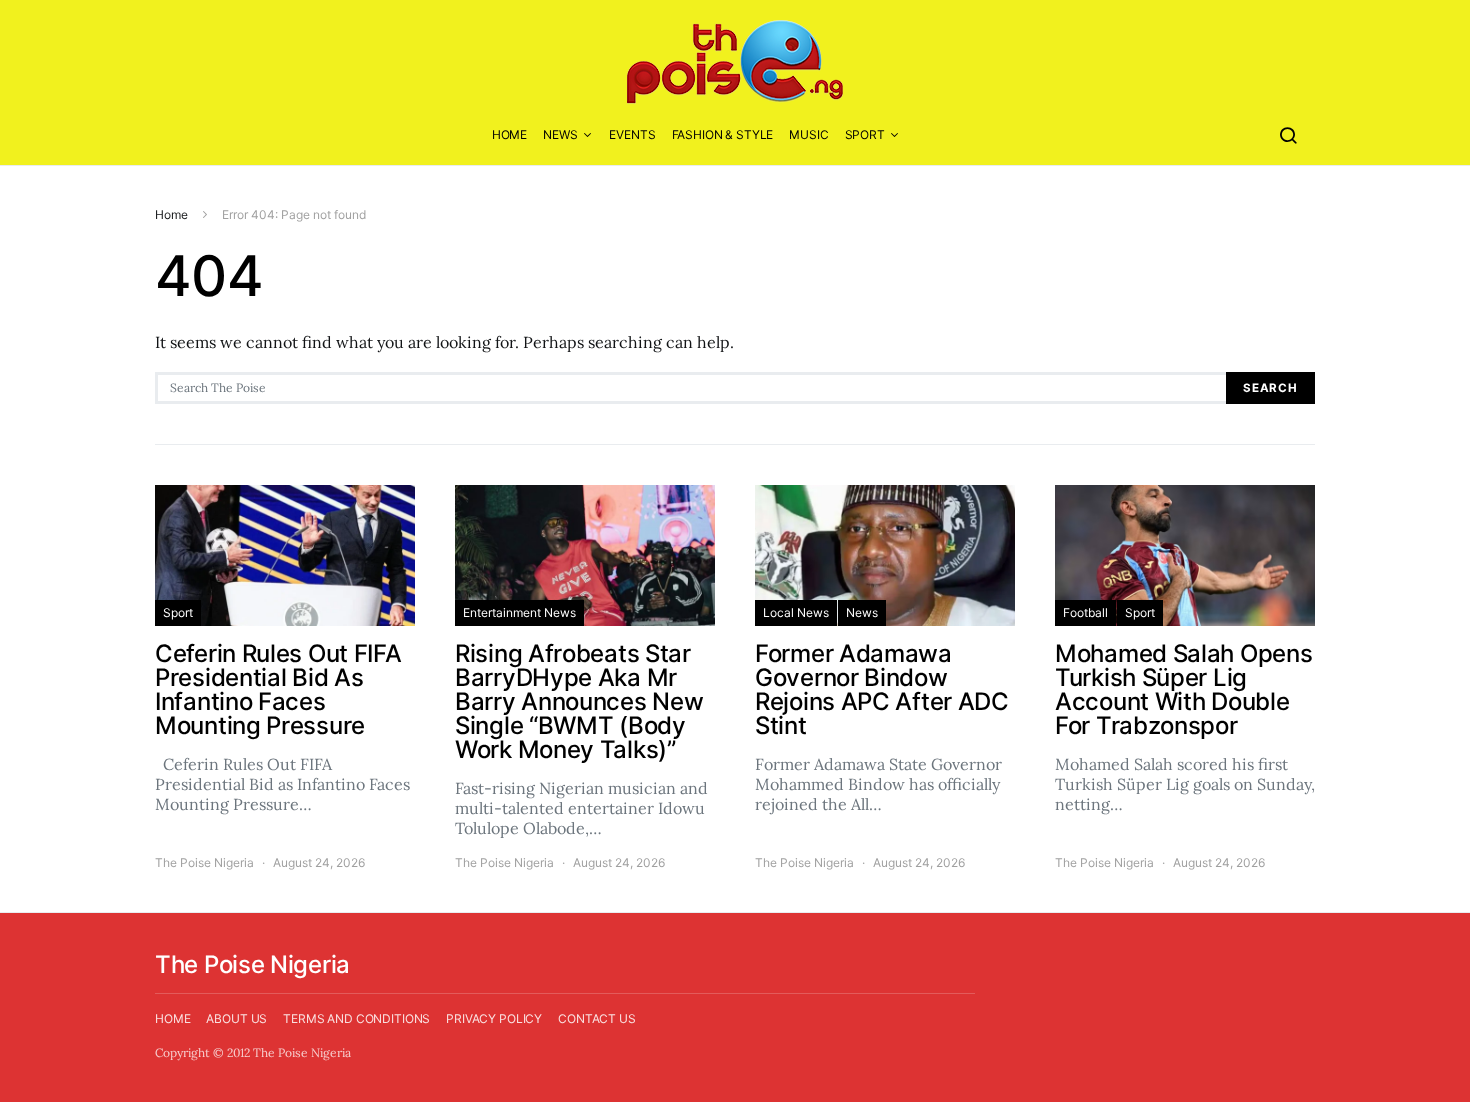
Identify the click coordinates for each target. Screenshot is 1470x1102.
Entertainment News (519, 612)
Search (1270, 388)
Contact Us (597, 1018)
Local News (796, 612)
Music (808, 134)
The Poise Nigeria (204, 862)
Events (632, 134)
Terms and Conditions (356, 1018)
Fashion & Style (723, 134)
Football (1085, 612)
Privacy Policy (494, 1018)
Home (509, 134)
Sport (865, 134)
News (560, 134)
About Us (236, 1018)
